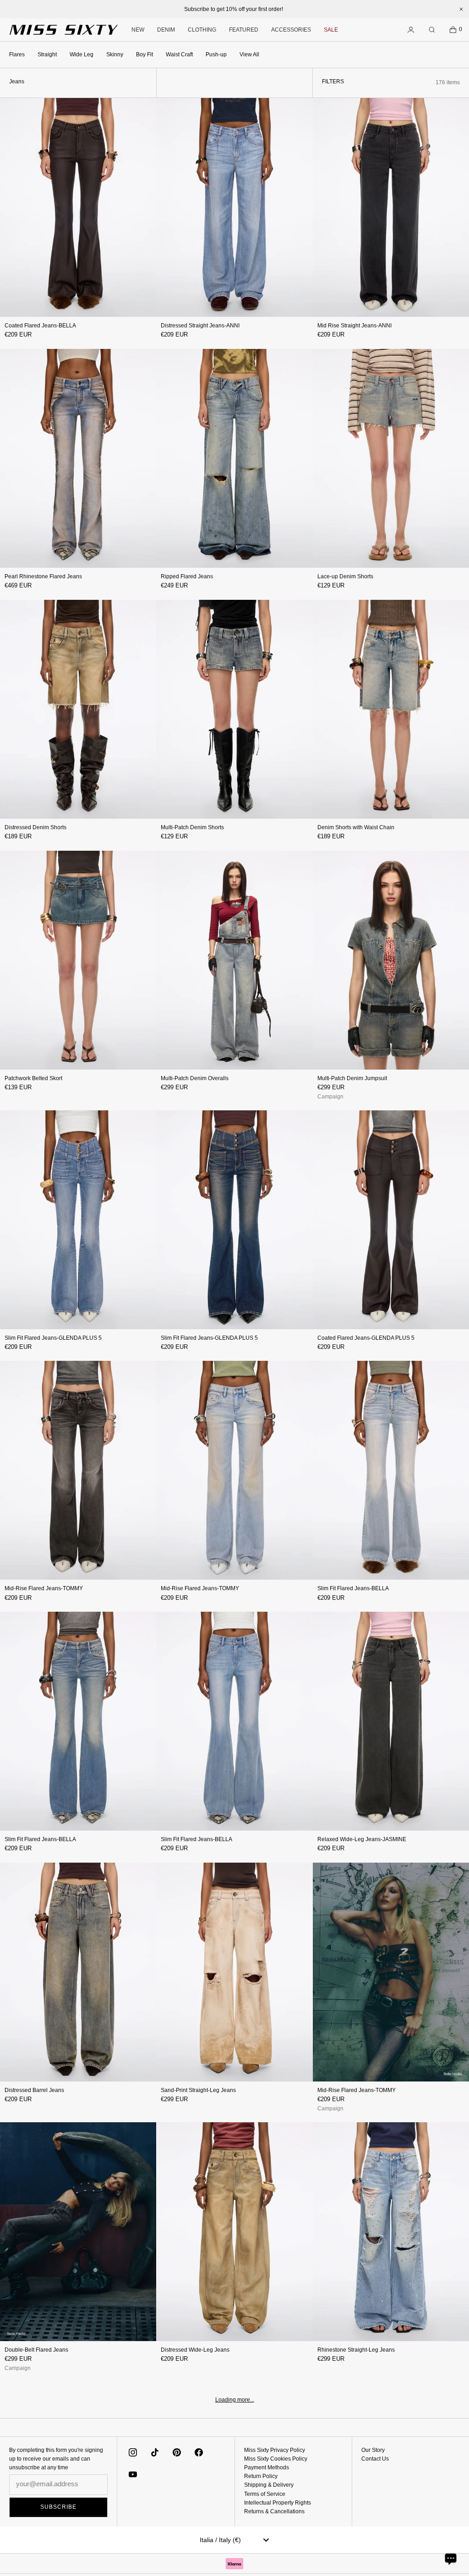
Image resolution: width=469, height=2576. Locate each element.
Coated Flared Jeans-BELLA (40, 326)
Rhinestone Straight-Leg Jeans (356, 2350)
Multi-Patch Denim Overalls (195, 1078)
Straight (47, 54)
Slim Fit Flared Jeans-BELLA (353, 1588)
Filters (333, 82)
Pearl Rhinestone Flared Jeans (43, 576)
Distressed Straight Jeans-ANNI (200, 326)
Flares (17, 54)
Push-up (216, 54)
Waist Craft (179, 54)
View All (249, 54)
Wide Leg (82, 54)
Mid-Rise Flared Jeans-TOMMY (44, 1588)
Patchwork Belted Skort (33, 1078)
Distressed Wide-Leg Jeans (195, 2350)
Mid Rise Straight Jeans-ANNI (354, 326)
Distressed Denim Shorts (35, 827)
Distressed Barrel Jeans (34, 2090)
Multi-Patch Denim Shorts (192, 827)
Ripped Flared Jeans (187, 576)
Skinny (115, 54)
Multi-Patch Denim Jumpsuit (352, 1078)
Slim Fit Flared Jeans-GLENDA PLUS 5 (53, 1338)
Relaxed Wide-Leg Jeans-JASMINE (362, 1839)
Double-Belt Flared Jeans (36, 2350)
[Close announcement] (461, 9)
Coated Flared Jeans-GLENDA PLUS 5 (366, 1338)
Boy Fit (145, 54)
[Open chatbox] (451, 2559)
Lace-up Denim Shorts (345, 576)
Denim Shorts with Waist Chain (356, 827)
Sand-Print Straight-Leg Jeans (198, 2090)
